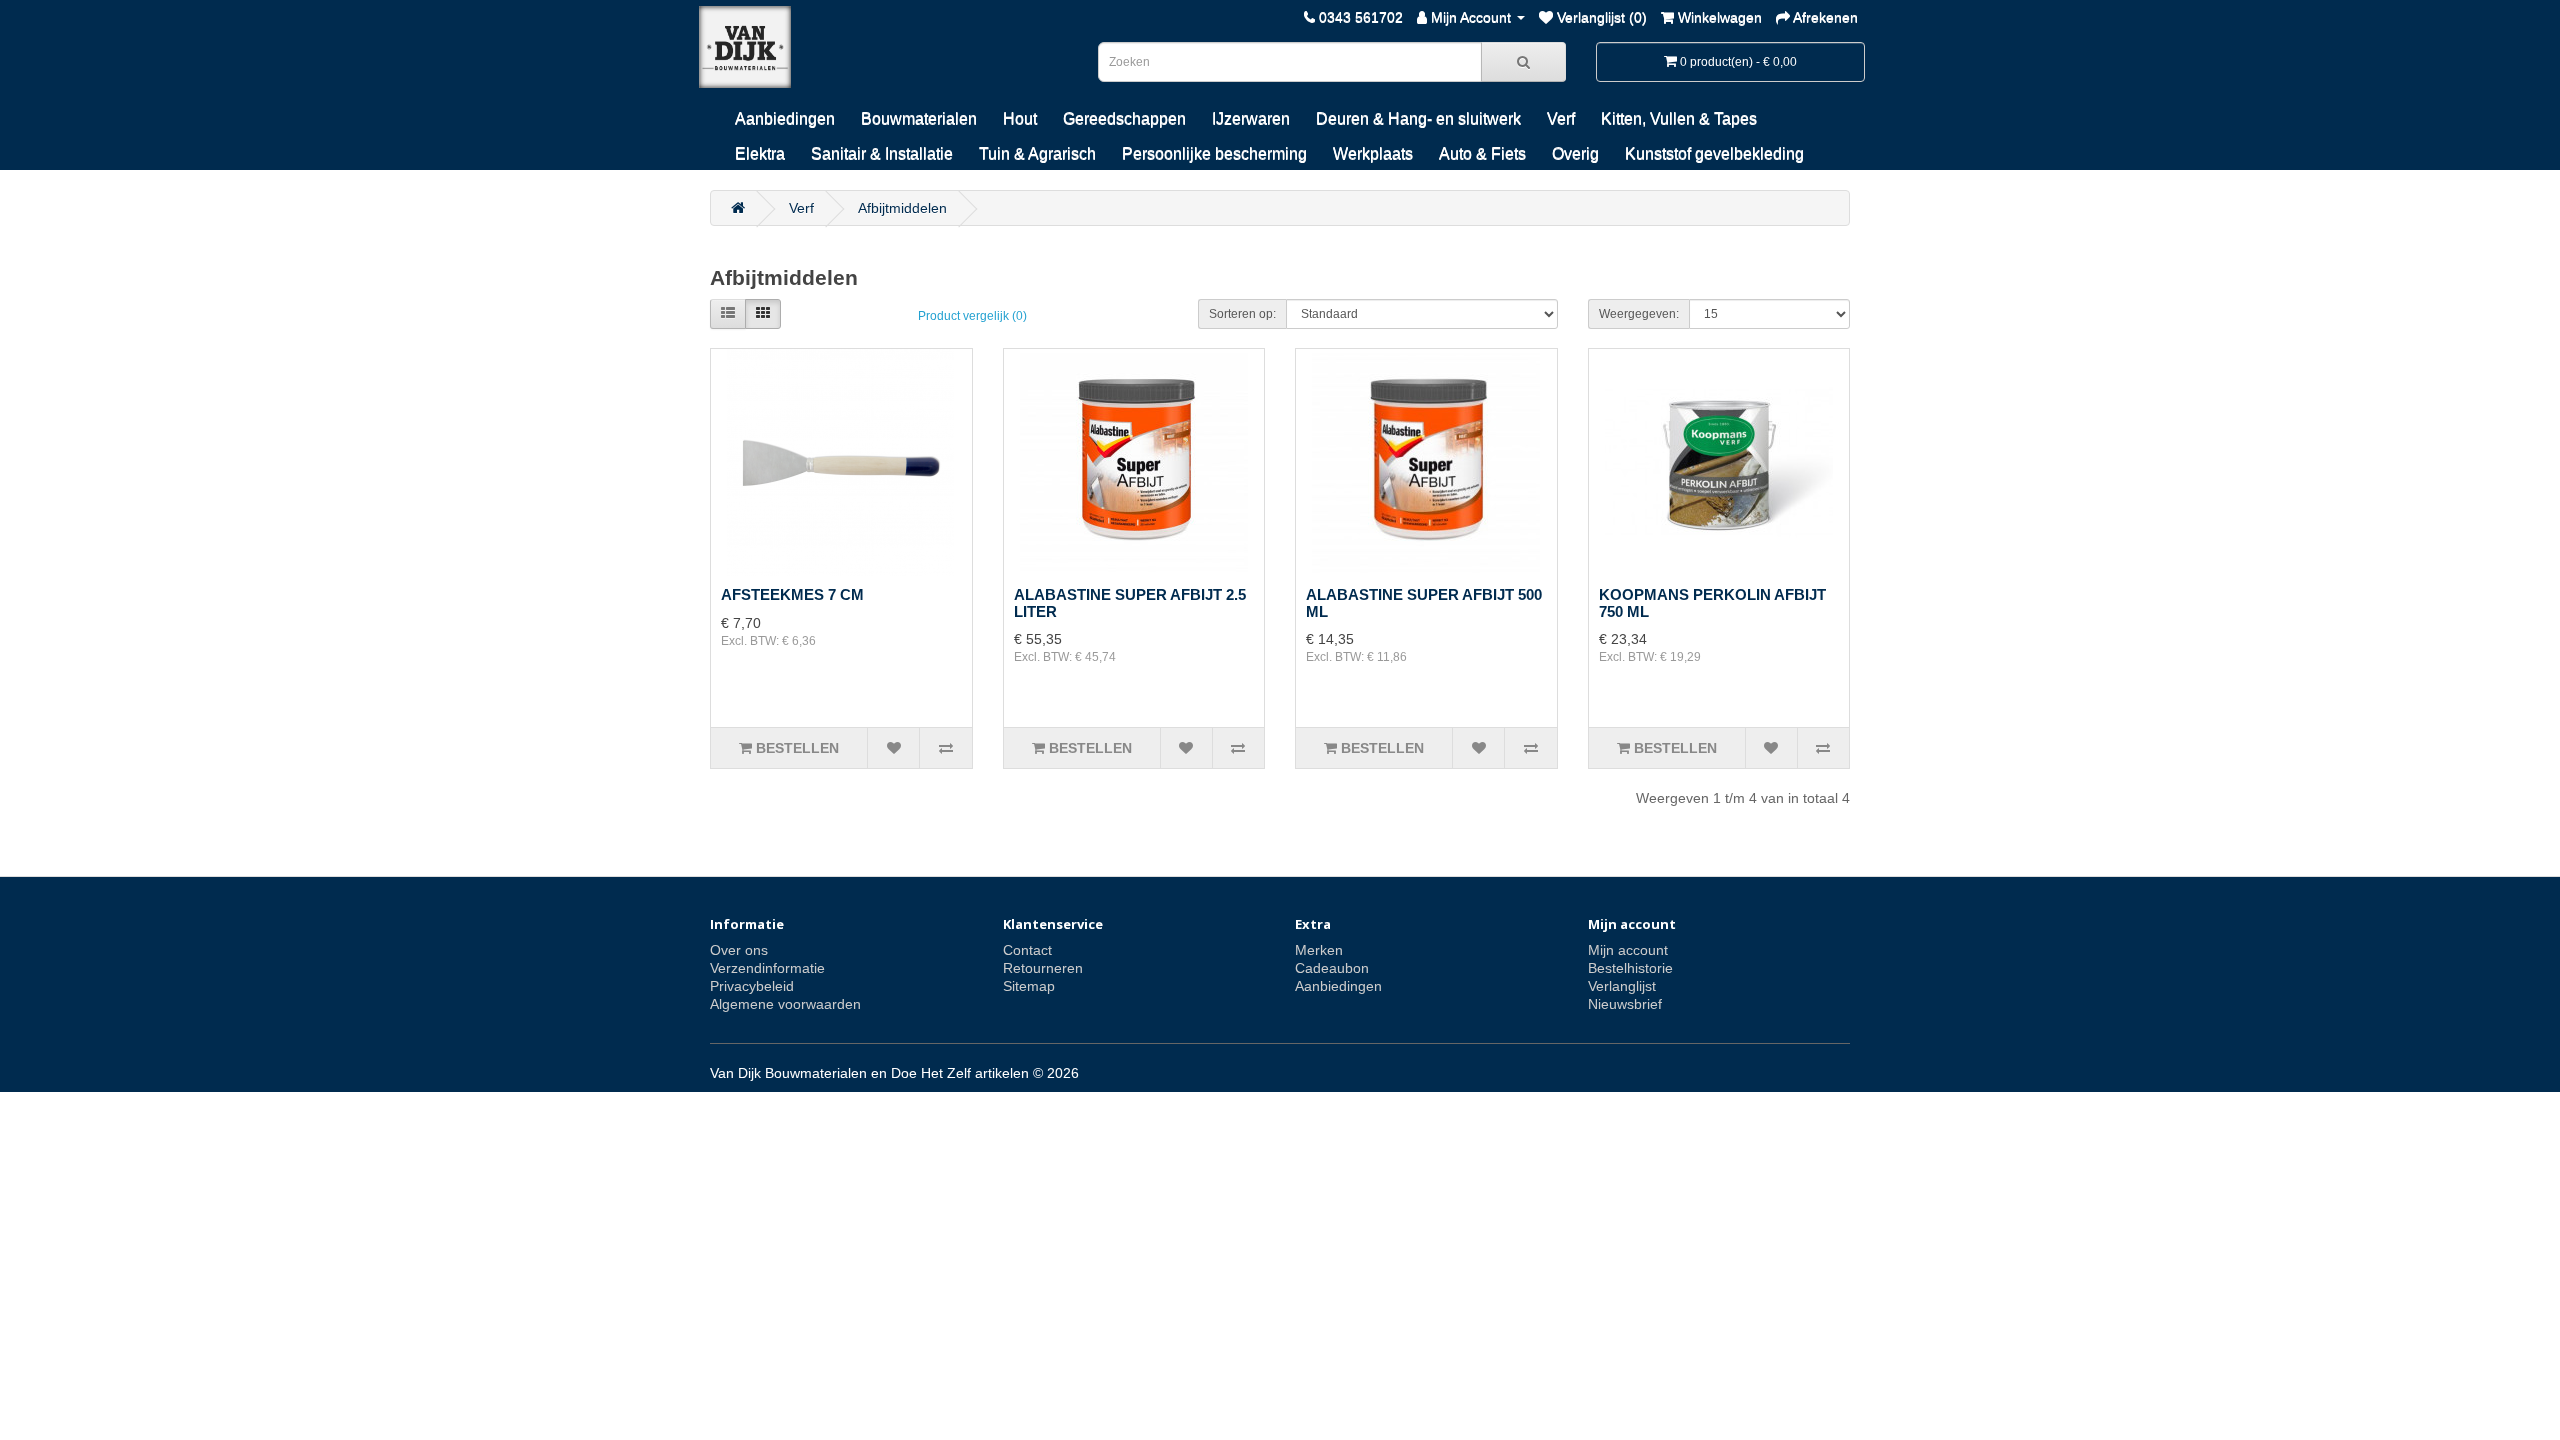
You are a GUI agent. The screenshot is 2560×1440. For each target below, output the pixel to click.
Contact (1027, 950)
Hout (1020, 118)
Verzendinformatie (767, 968)
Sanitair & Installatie (882, 153)
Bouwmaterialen (919, 118)
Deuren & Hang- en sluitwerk (1418, 118)
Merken (1319, 950)
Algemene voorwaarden (785, 1004)
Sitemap (1029, 986)
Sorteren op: (1242, 314)
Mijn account (1628, 950)
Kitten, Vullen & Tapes (1679, 118)
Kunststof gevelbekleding (1714, 153)
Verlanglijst (1622, 986)
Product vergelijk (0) (972, 316)
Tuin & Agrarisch (1037, 153)
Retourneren (1043, 968)
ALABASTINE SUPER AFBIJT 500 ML (1424, 603)
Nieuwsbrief (1625, 1004)
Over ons (739, 950)
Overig (1575, 153)
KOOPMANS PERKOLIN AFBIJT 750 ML (1712, 603)
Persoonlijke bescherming (1214, 153)
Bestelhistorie (1630, 968)
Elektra (760, 153)
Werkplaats (1373, 153)
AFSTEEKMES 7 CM (792, 594)
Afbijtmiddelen (902, 208)
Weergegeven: (1639, 314)
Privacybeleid (752, 986)
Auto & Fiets (1482, 153)
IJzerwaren (1251, 118)
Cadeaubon (1332, 968)
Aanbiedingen (785, 118)
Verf (1561, 118)
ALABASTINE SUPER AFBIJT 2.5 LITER (1130, 603)
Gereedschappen (1124, 118)
